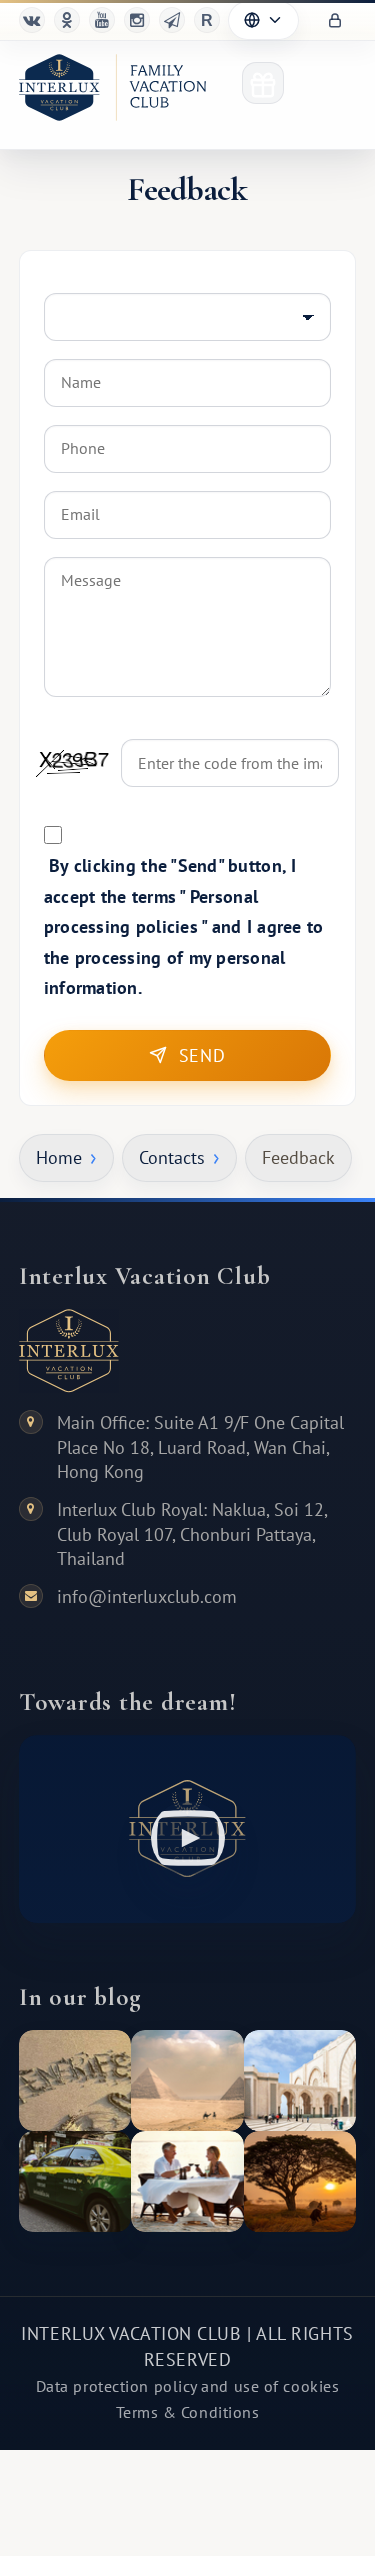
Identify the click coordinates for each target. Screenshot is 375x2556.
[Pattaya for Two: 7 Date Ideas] (187, 2181)
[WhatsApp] (137, 20)
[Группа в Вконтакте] (32, 20)
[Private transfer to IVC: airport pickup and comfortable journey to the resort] (75, 2181)
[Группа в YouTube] (102, 20)
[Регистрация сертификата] (263, 83)
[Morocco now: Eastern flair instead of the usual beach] (300, 2080)
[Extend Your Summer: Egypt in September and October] (187, 2080)
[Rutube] (207, 20)
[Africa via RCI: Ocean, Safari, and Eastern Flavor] (300, 2181)
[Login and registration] (335, 21)
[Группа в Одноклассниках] (67, 20)
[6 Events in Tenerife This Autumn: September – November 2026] (75, 2080)
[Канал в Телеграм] (172, 20)
